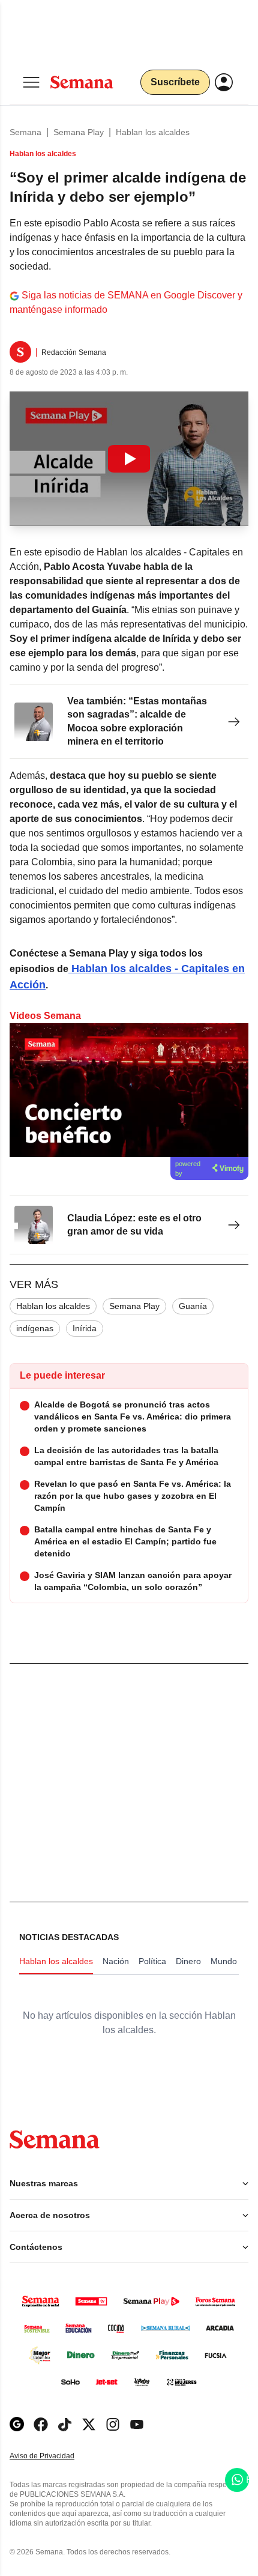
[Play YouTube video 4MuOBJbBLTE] (129, 459)
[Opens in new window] (41, 2424)
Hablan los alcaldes (153, 132)
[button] (129, 459)
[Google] (17, 2424)
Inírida (85, 1328)
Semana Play (79, 132)
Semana (25, 132)
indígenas (35, 1328)
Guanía (193, 1306)
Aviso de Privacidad (55, 2456)
